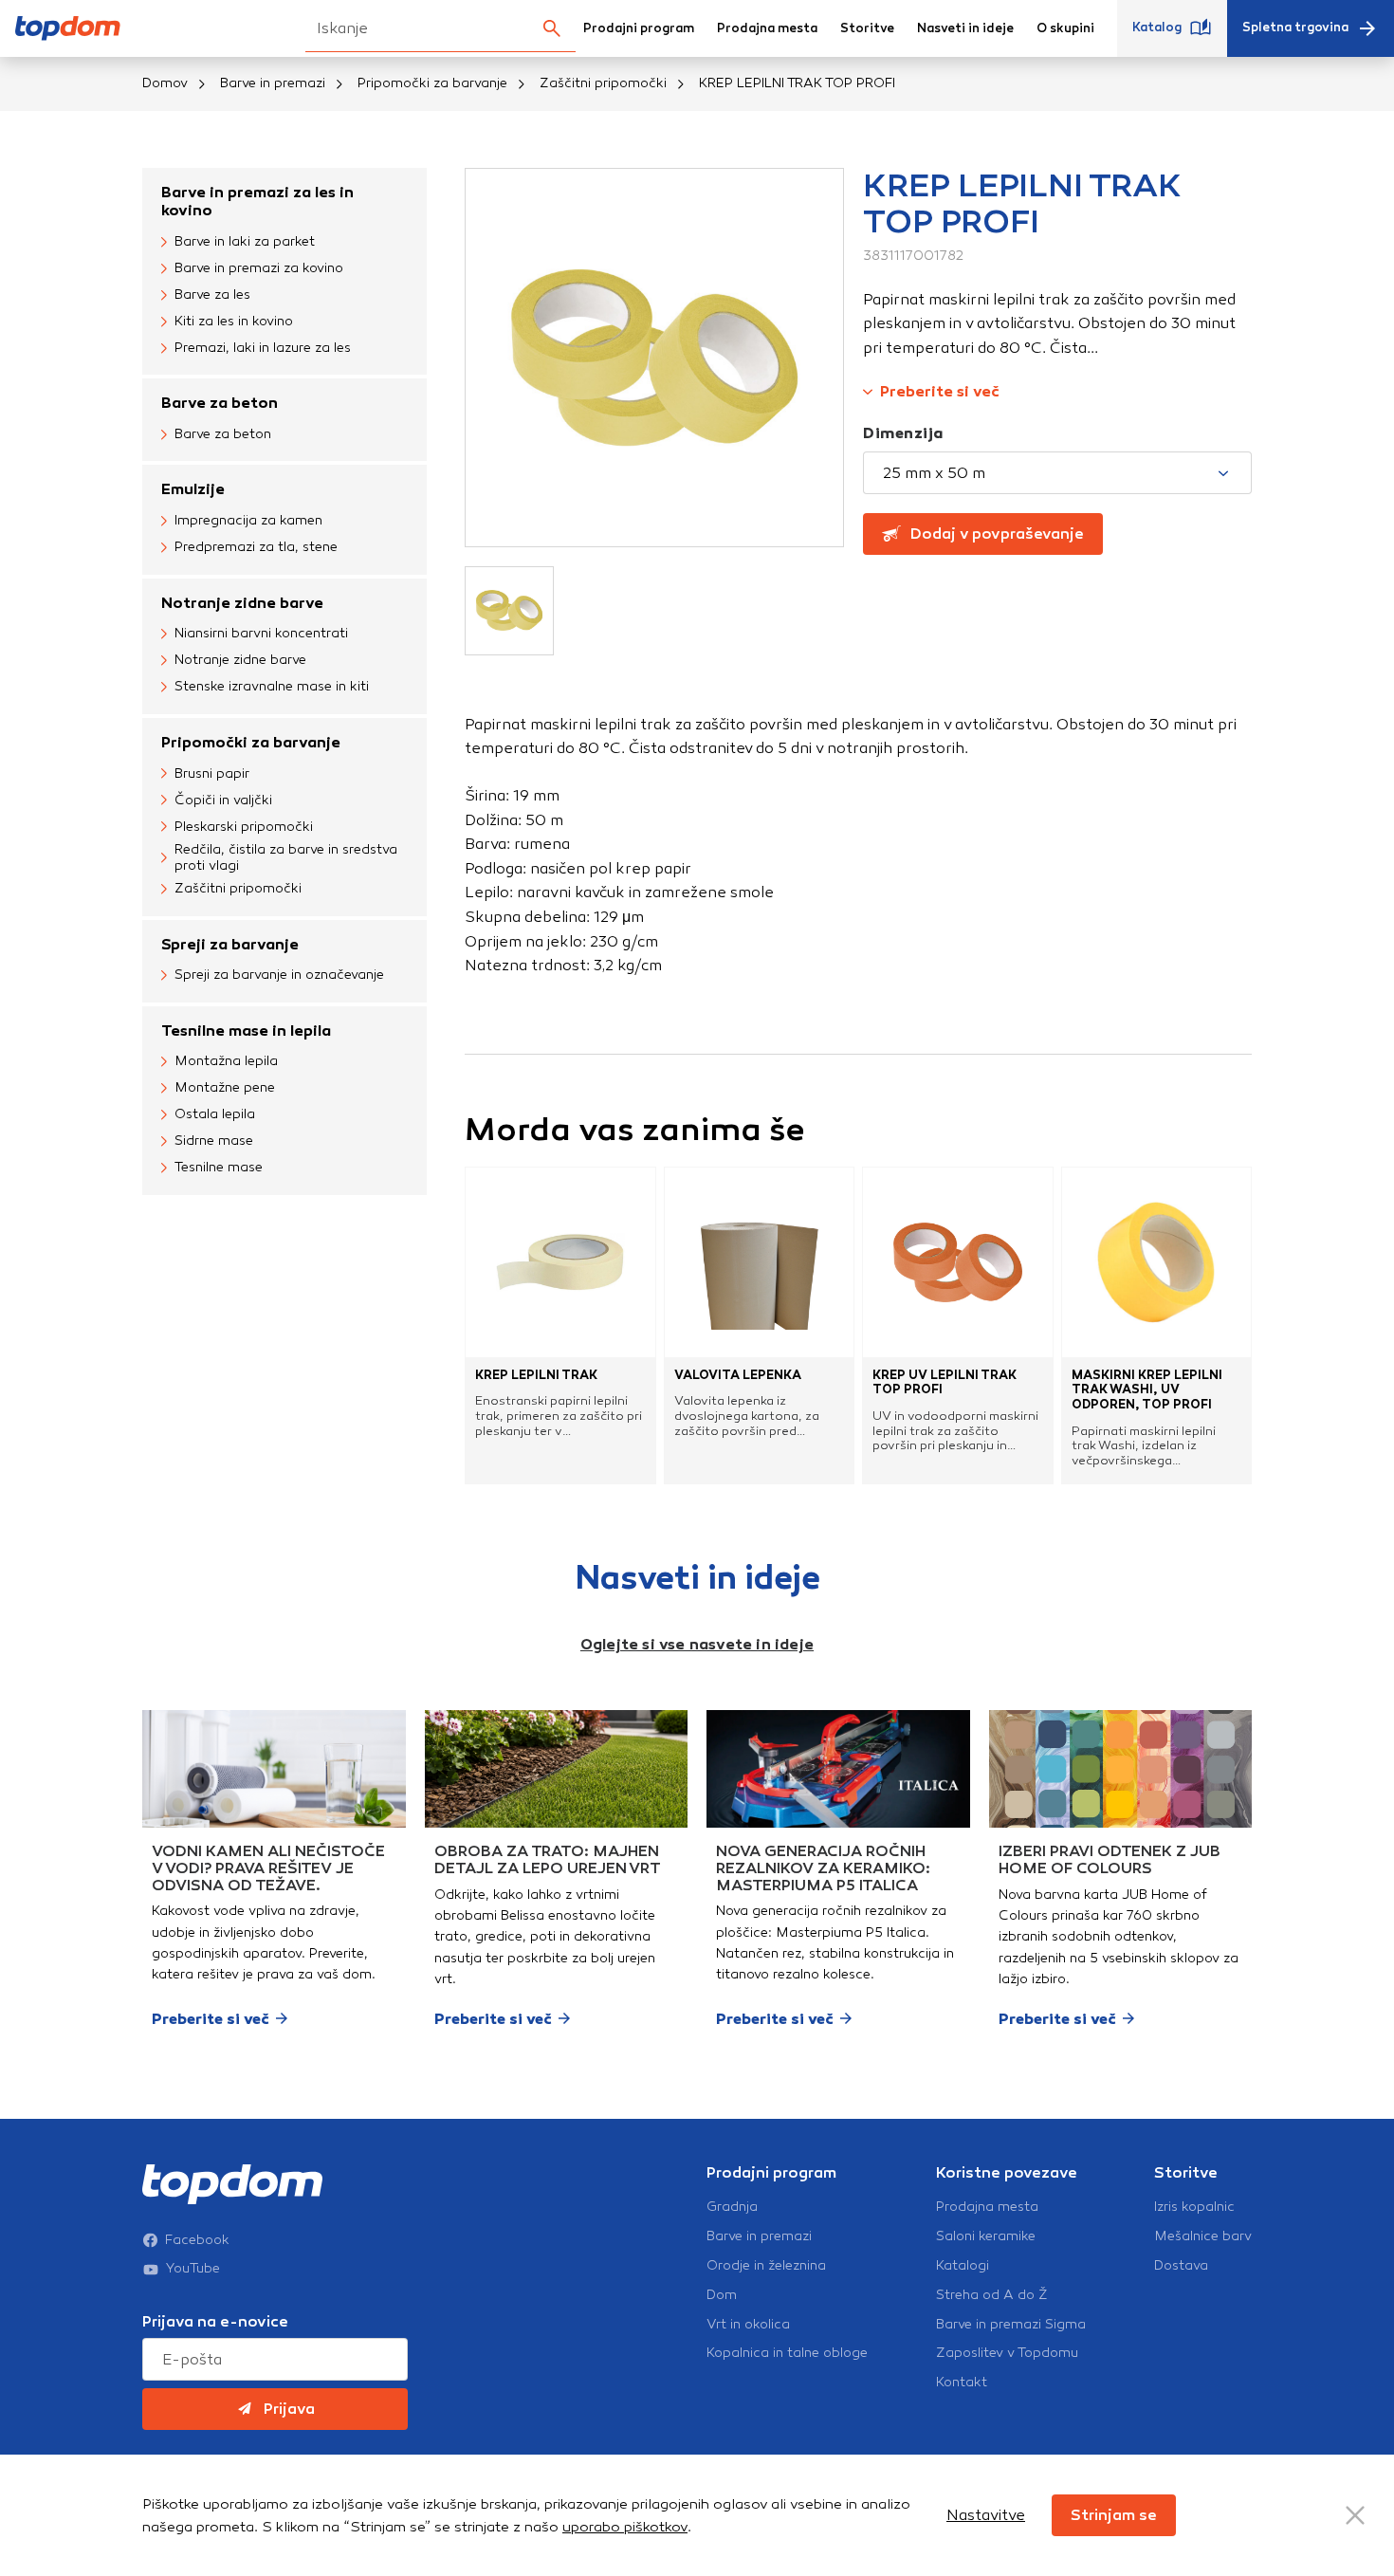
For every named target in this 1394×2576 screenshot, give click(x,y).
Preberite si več (940, 391)
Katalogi (963, 2266)
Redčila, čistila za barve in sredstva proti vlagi (286, 858)
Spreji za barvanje (230, 944)
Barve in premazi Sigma (1011, 2325)
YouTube (193, 2269)
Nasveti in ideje (965, 28)
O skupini (1065, 28)
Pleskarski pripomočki (244, 827)
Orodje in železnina (766, 2266)
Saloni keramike (986, 2236)
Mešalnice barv (1203, 2236)
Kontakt (962, 2383)
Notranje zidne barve (242, 603)
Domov (165, 83)
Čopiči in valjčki (223, 800)
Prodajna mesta (767, 28)
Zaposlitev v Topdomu (1007, 2353)
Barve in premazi (273, 83)
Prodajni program (639, 28)
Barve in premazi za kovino (259, 268)
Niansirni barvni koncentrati (261, 633)
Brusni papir (212, 773)
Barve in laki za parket (245, 241)
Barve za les (212, 294)
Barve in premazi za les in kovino (257, 201)
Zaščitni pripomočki (603, 83)
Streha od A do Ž (992, 2295)
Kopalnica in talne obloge (787, 2353)
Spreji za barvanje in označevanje (279, 975)
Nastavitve (986, 2515)
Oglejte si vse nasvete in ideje (697, 1644)
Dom (722, 2295)
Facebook (197, 2240)
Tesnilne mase (219, 1167)
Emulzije (193, 489)
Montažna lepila (226, 1061)
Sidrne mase (214, 1141)
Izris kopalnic (1194, 2207)
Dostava (1181, 2266)
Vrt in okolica (748, 2325)
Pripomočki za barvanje (432, 83)
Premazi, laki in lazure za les (263, 348)
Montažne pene (225, 1087)
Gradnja (732, 2207)
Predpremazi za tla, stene (256, 547)
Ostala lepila (215, 1114)
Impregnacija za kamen (248, 520)
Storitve (867, 28)
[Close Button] (1355, 2515)
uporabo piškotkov (625, 2527)
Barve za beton (220, 403)
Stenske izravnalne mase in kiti (272, 686)
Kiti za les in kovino (234, 321)
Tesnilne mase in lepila (246, 1030)
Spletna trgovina (1295, 28)
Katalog (1157, 28)
